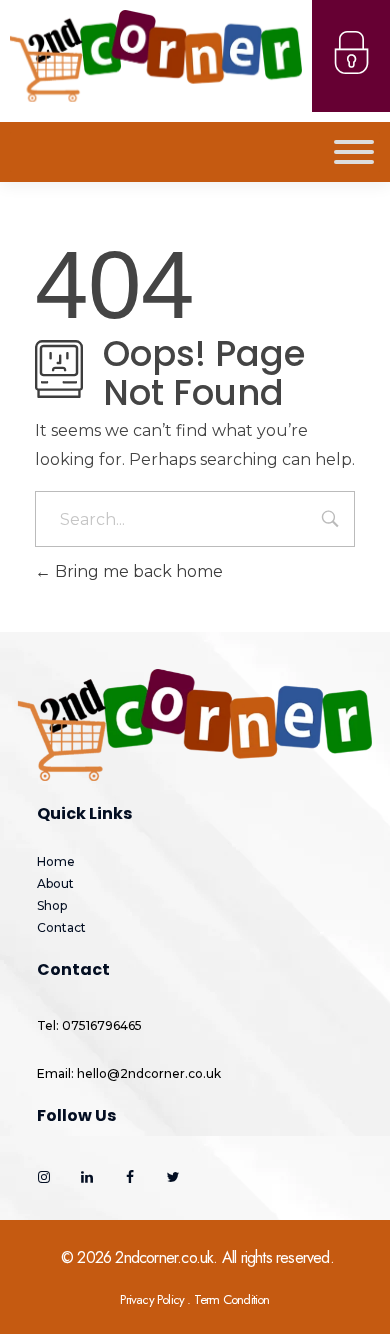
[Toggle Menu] (354, 152)
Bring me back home (137, 571)
